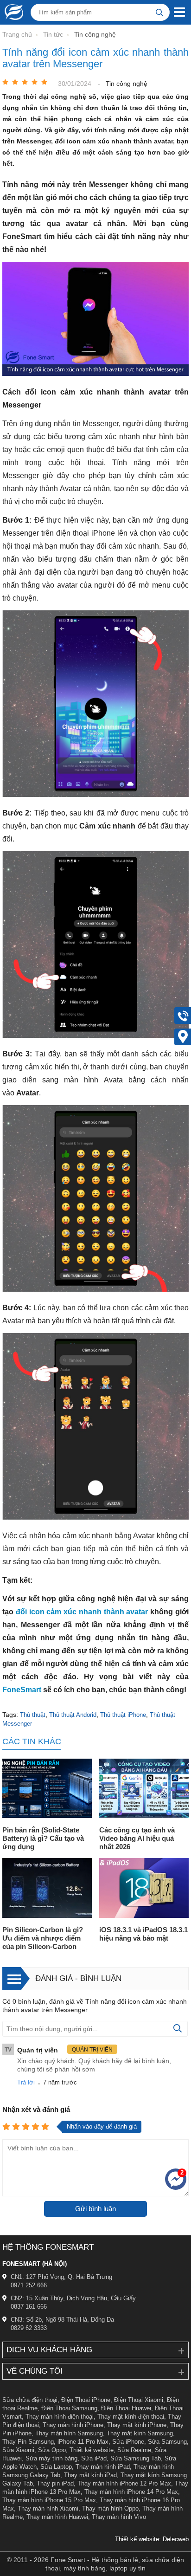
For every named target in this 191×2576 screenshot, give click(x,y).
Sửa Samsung (167, 2442)
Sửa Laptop (56, 2467)
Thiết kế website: (138, 2539)
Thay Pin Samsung (28, 2442)
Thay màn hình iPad (103, 2467)
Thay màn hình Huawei (57, 2517)
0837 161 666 (29, 2307)
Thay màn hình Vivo (119, 2517)
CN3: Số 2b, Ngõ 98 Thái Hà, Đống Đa (62, 2320)
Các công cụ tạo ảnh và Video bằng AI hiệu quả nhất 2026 (137, 1838)
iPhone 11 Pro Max (83, 2442)
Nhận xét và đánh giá (36, 2109)
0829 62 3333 (29, 2328)
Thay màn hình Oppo (110, 2508)
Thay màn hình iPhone (73, 2425)
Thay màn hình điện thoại (60, 2417)
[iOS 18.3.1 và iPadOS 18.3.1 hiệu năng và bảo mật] (144, 1889)
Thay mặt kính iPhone (137, 2425)
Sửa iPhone (128, 2442)
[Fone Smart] (12, 12)
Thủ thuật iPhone (123, 1715)
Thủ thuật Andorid (73, 1715)
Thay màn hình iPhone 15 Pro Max (49, 2500)
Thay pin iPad (55, 2483)
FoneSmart (23, 1690)
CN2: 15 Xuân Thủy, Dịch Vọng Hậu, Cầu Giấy (73, 2298)
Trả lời (26, 2082)
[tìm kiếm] (159, 12)
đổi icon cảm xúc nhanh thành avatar (82, 1612)
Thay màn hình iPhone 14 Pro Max (131, 2492)
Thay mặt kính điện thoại (131, 2417)
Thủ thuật (33, 1715)
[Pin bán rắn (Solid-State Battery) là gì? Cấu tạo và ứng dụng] (47, 1790)
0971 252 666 (29, 2285)
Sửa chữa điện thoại (30, 2400)
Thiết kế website (92, 2450)
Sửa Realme (134, 2450)
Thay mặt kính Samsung (140, 2433)
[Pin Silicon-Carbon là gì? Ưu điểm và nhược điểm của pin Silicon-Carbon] (47, 1889)
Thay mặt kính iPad (90, 2475)
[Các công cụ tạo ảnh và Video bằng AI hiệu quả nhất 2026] (144, 1790)
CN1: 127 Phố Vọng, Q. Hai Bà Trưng (61, 2277)
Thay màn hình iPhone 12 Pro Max (124, 2483)
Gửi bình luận (95, 2209)
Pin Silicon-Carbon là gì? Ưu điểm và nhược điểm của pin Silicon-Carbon (43, 1938)
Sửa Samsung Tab (136, 2458)
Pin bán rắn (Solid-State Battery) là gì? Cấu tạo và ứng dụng (43, 1838)
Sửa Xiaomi (18, 2450)
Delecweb (176, 2539)
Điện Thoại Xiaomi (139, 2400)
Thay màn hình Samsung (69, 2433)
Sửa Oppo (52, 2450)
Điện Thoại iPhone (86, 2400)
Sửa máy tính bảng (51, 2458)
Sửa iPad (94, 2458)
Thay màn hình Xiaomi (48, 2508)
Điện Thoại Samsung (69, 2408)
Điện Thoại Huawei (126, 2408)
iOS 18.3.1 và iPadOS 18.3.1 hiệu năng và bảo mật (143, 1934)
